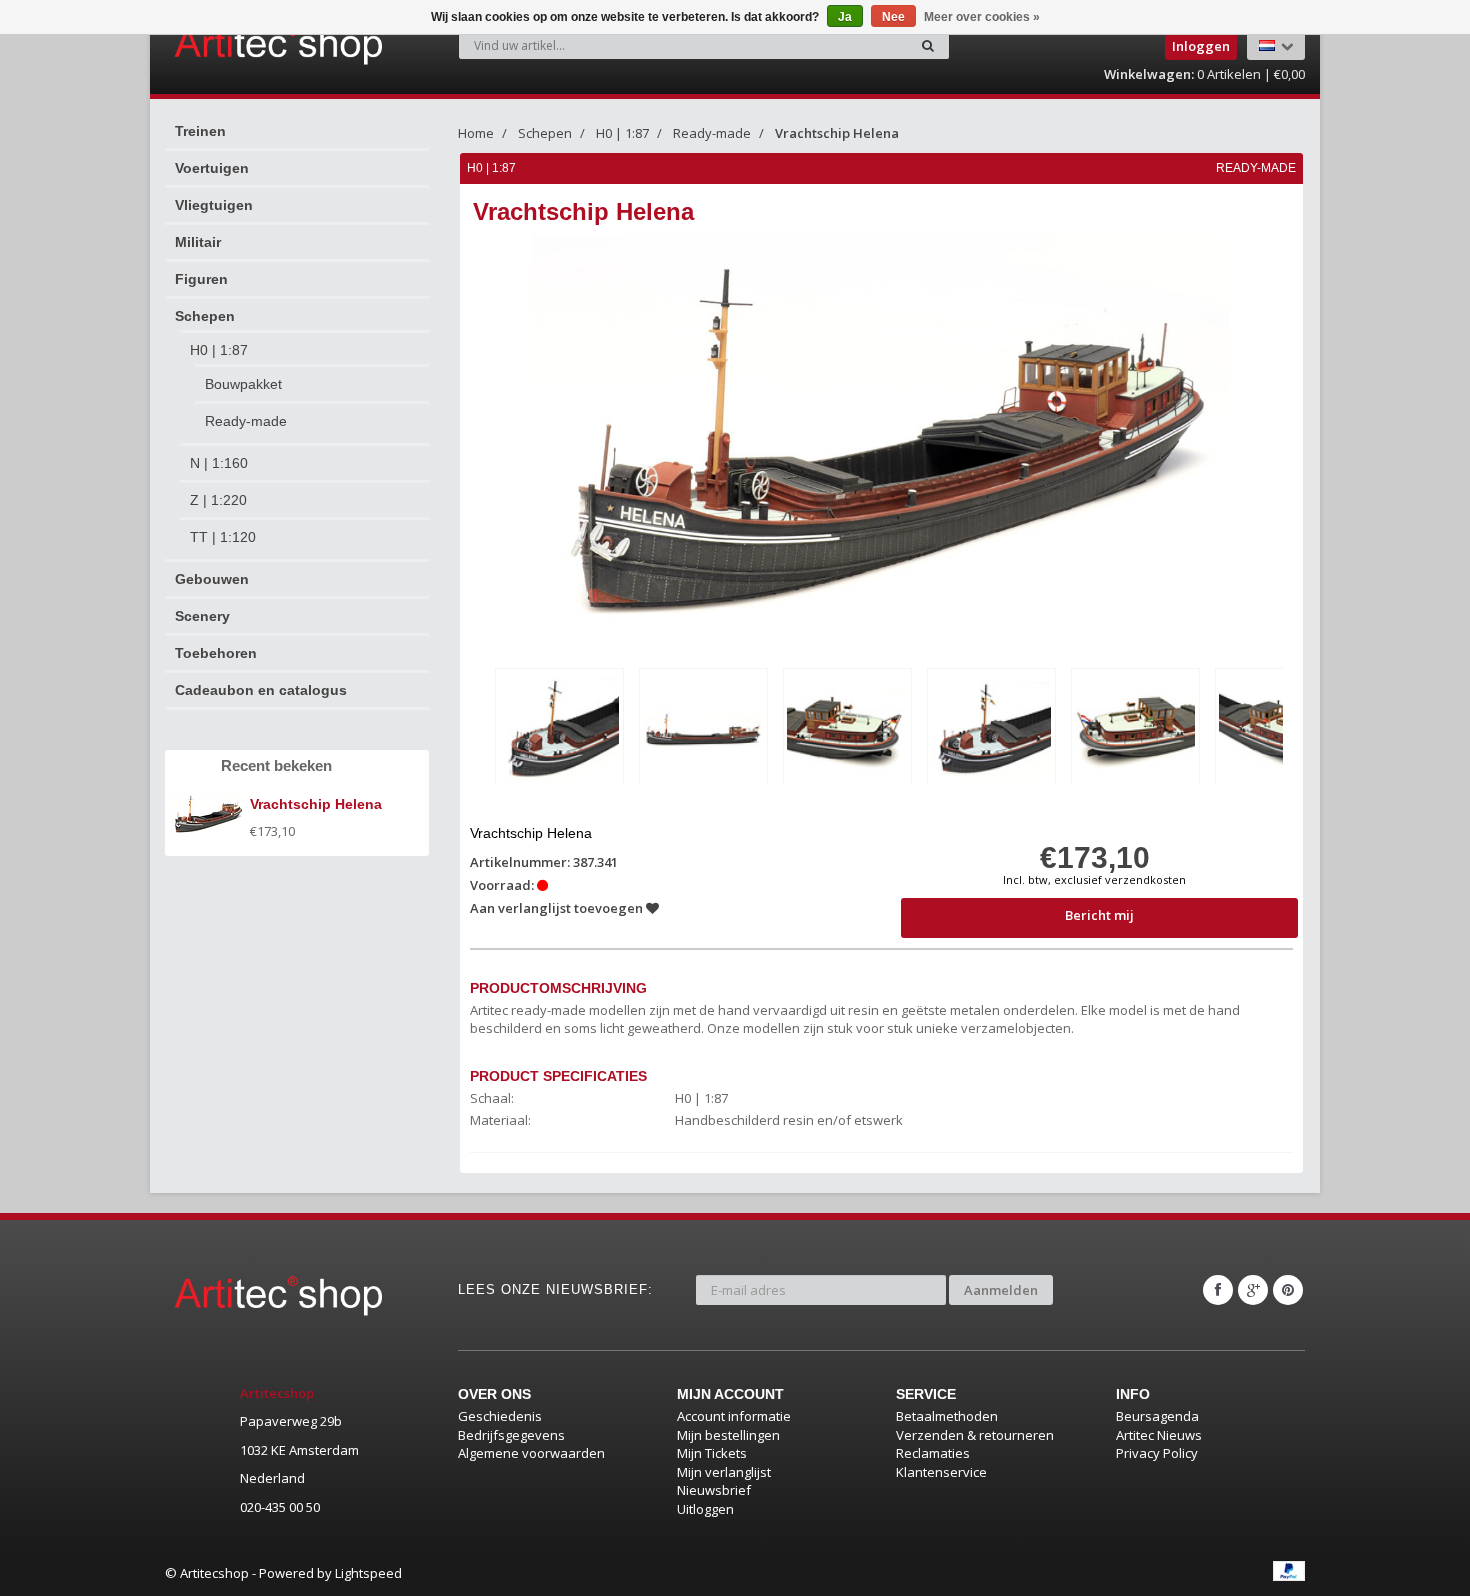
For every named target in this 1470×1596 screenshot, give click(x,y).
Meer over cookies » (982, 17)
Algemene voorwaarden (531, 1453)
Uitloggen (705, 1509)
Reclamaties (933, 1453)
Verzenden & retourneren (975, 1435)
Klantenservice (941, 1472)
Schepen (205, 316)
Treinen (200, 131)
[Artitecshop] (237, 44)
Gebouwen (212, 579)
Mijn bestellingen (728, 1435)
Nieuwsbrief (714, 1490)
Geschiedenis (500, 1416)
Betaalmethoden (947, 1416)
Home (476, 133)
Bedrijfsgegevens (511, 1435)
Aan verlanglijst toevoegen (558, 908)
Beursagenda (1157, 1416)
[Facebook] (1218, 1290)
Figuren (201, 279)
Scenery (202, 616)
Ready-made (246, 421)
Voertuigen (212, 168)
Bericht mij (1099, 915)
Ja (845, 17)
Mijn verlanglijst (724, 1472)
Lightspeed (368, 1573)
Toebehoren (216, 653)
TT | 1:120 (223, 537)
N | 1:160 (219, 463)
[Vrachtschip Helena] (559, 729)
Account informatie (734, 1416)
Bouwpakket (243, 384)
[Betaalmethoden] (1289, 1571)
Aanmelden (1001, 1290)
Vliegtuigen (214, 205)
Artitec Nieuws (1159, 1435)
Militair (198, 242)
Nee (893, 17)
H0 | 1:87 (219, 350)
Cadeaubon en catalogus (261, 690)
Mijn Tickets (712, 1453)
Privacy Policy (1157, 1453)
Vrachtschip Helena (837, 133)
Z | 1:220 (218, 500)
